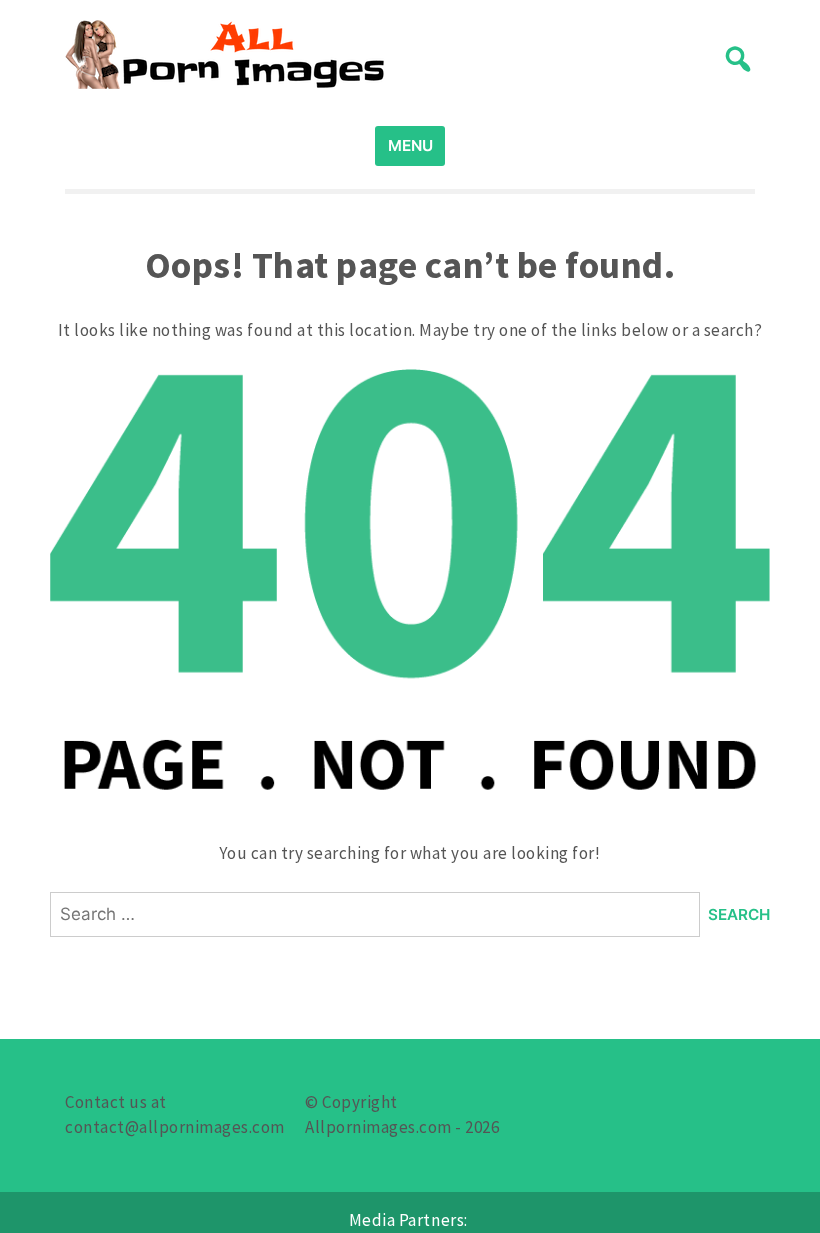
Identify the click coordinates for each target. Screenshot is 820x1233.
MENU (410, 145)
